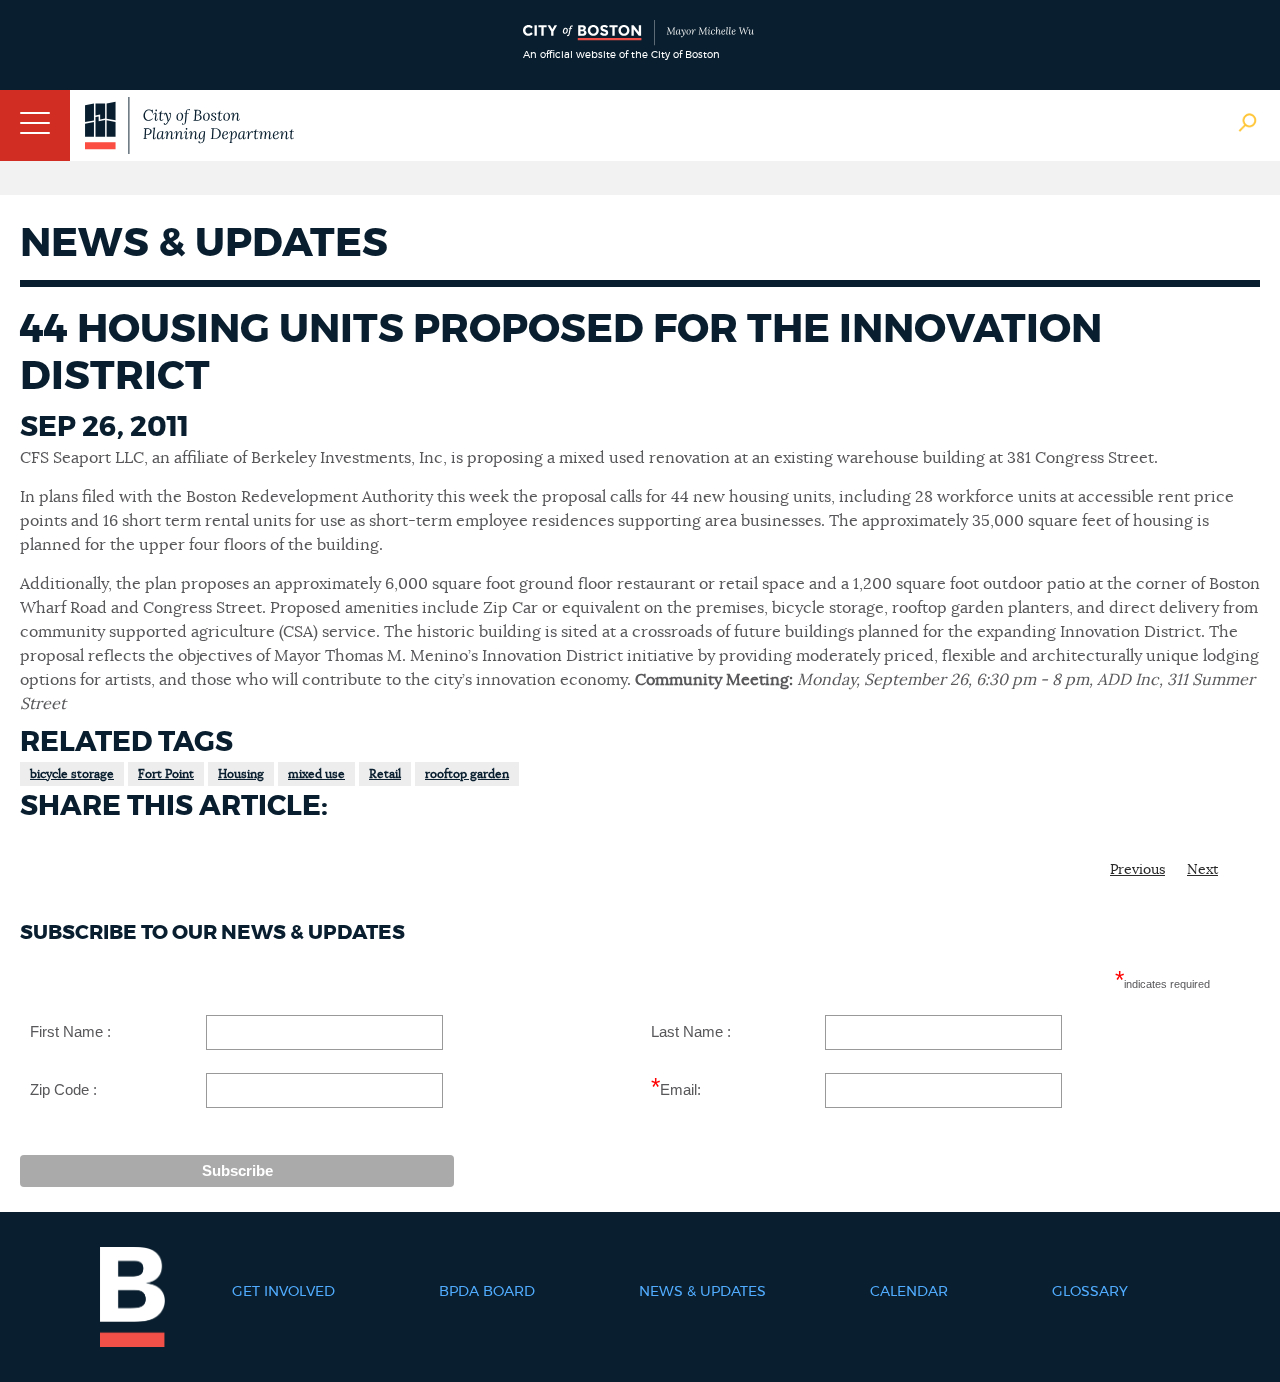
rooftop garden (467, 774)
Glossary (1090, 1292)
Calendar (909, 1292)
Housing (241, 774)
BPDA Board (487, 1292)
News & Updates (702, 1292)
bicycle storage (72, 774)
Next (1202, 870)
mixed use (316, 774)
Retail (385, 774)
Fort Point (166, 774)
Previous (1137, 870)
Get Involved (283, 1292)
